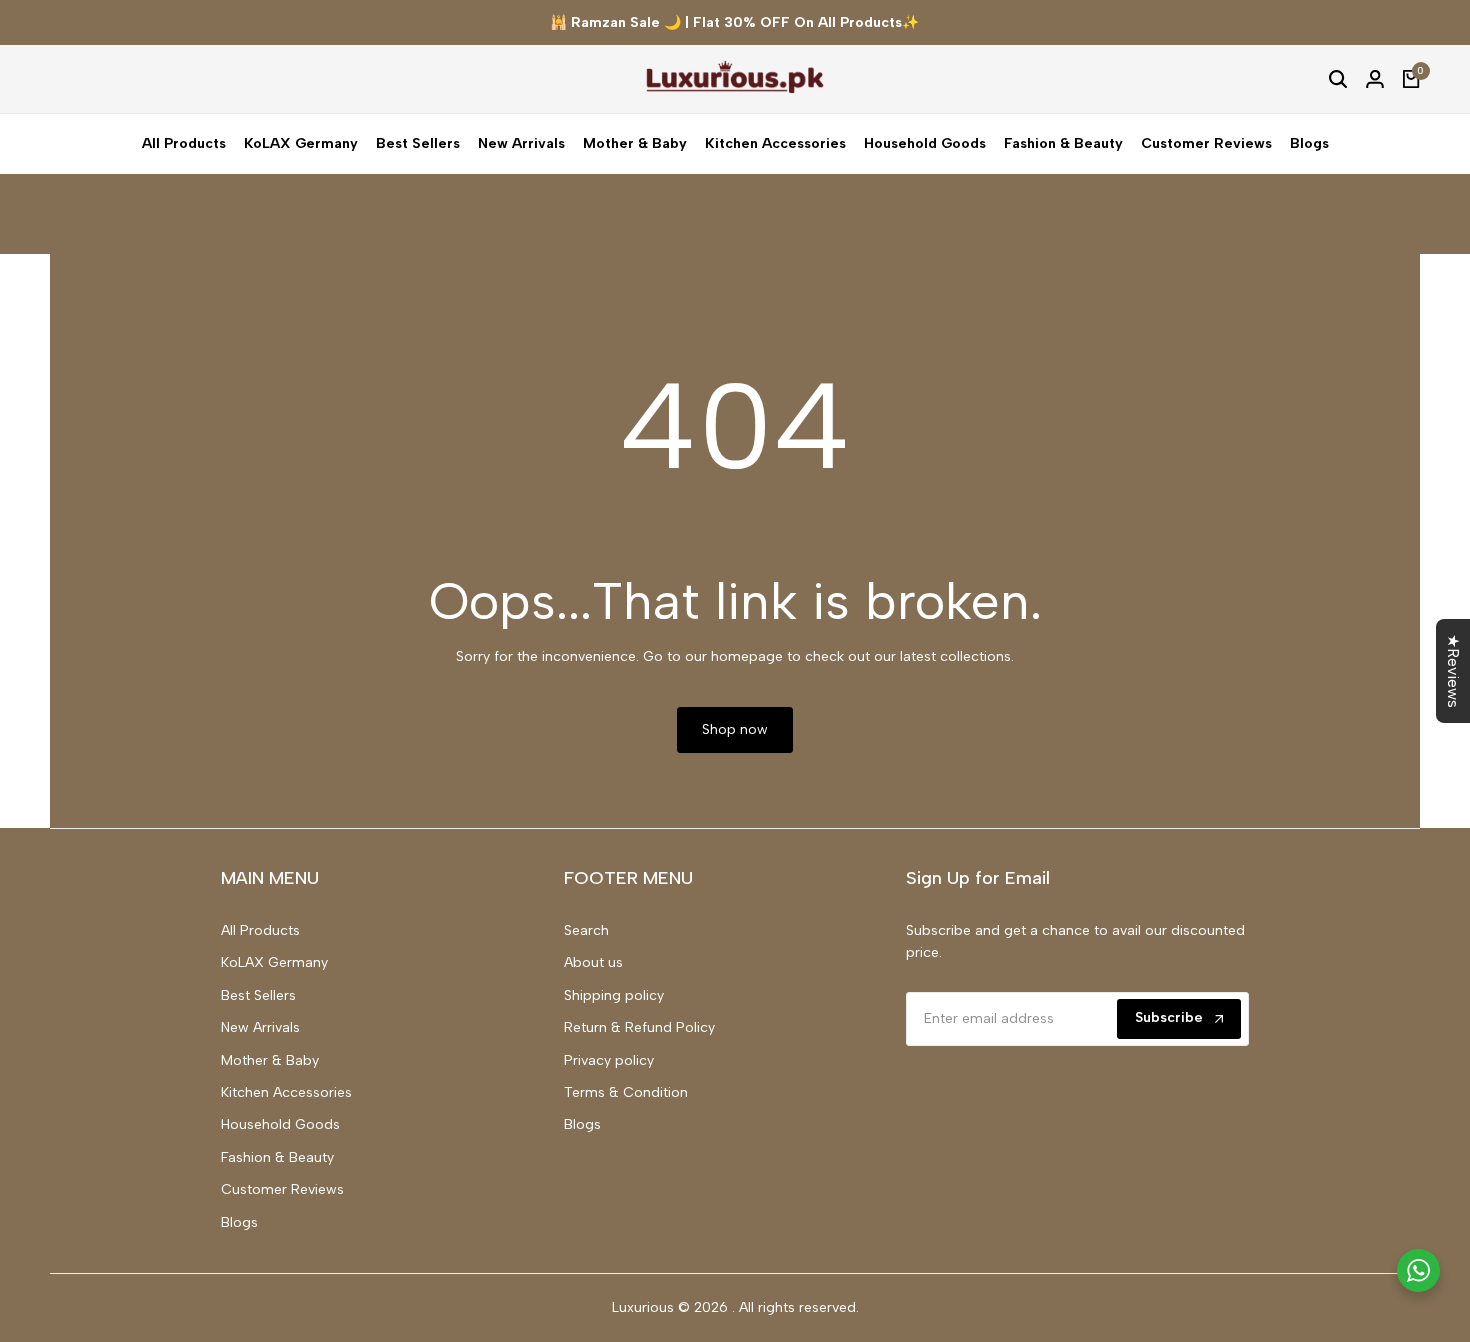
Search (586, 930)
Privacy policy (609, 1060)
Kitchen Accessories (286, 1092)
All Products (260, 930)
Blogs (239, 1222)
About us (593, 962)
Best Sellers (258, 995)
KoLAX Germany (274, 962)
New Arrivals (260, 1027)
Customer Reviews (282, 1189)
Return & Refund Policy (639, 1027)
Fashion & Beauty (277, 1157)
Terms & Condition (626, 1092)
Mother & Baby (270, 1060)
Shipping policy (614, 995)
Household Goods (280, 1124)
